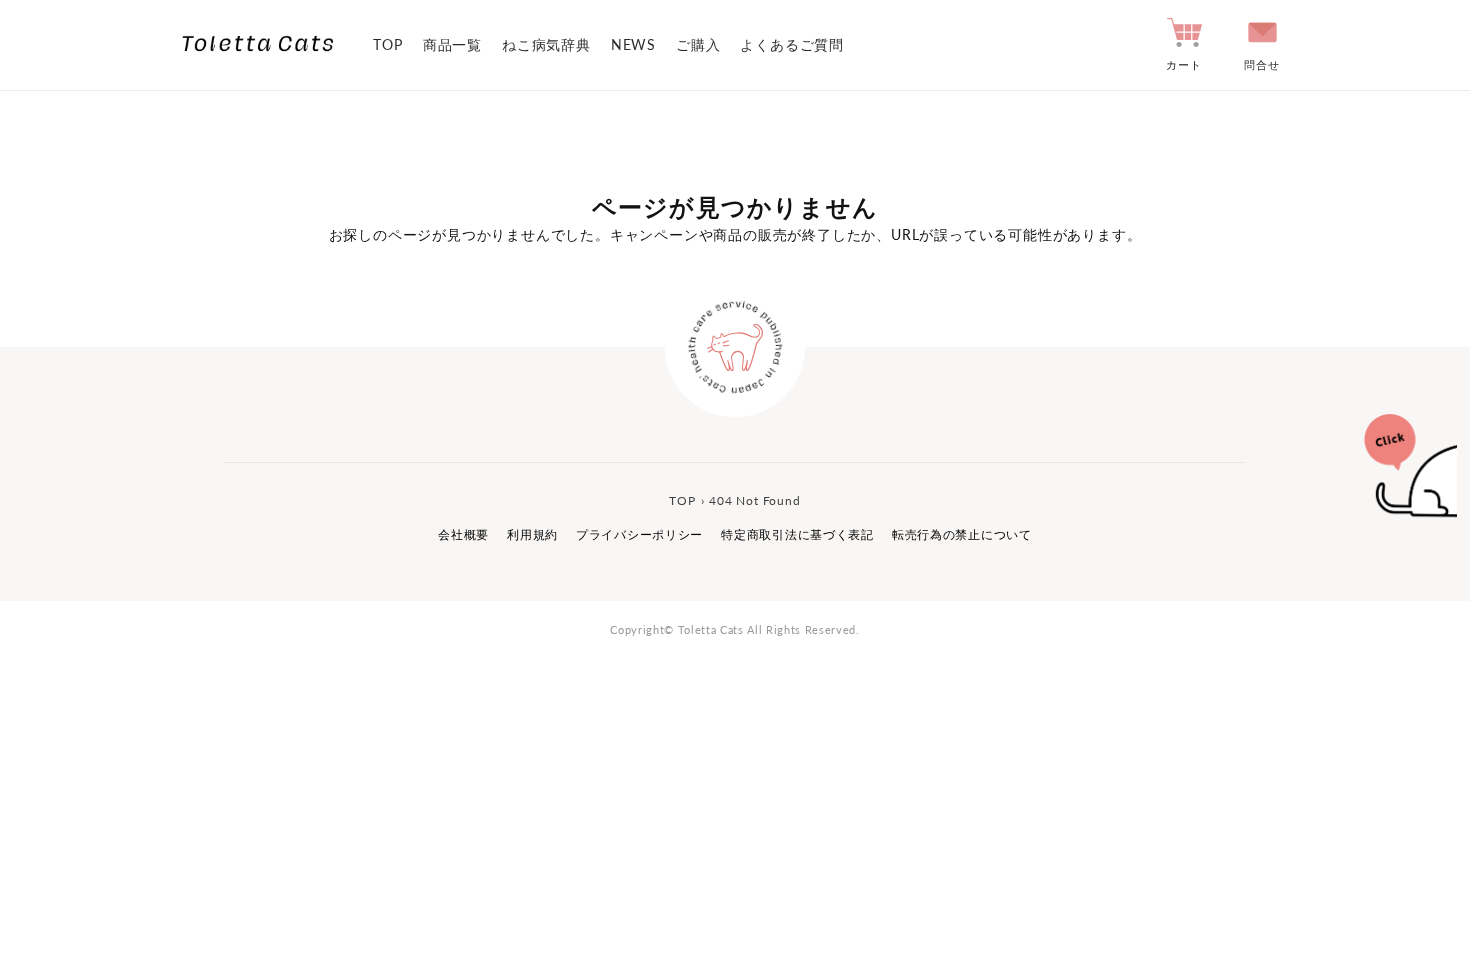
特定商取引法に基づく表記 (797, 534)
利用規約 (532, 534)
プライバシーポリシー (639, 534)
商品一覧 (452, 44)
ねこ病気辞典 (546, 44)
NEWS (633, 44)
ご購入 (698, 44)
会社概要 (463, 534)
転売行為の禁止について (962, 534)
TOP (387, 44)
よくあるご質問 (792, 44)
